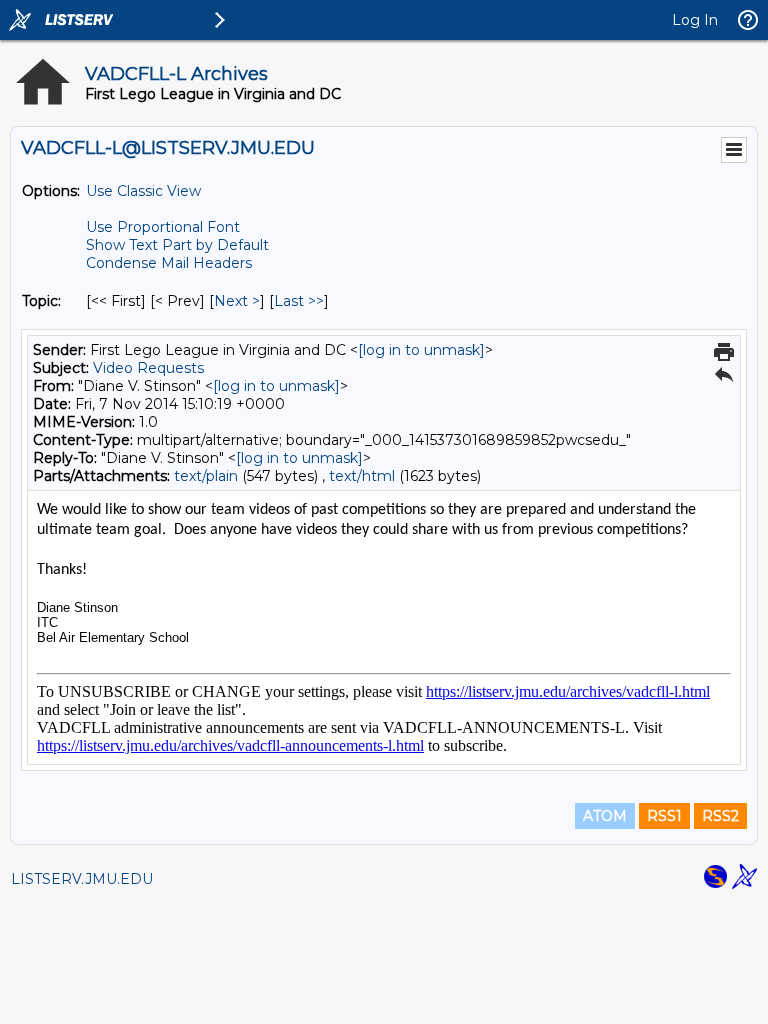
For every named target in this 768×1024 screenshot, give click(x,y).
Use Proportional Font (163, 227)
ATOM (605, 816)
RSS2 (720, 816)
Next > (237, 301)
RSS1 (664, 816)
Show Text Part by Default (177, 245)
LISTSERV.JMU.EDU (82, 879)
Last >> (299, 301)
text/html (362, 476)
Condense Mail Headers (169, 263)
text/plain (206, 476)
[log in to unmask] (421, 350)
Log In (695, 20)
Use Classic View (143, 191)
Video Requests (148, 368)
